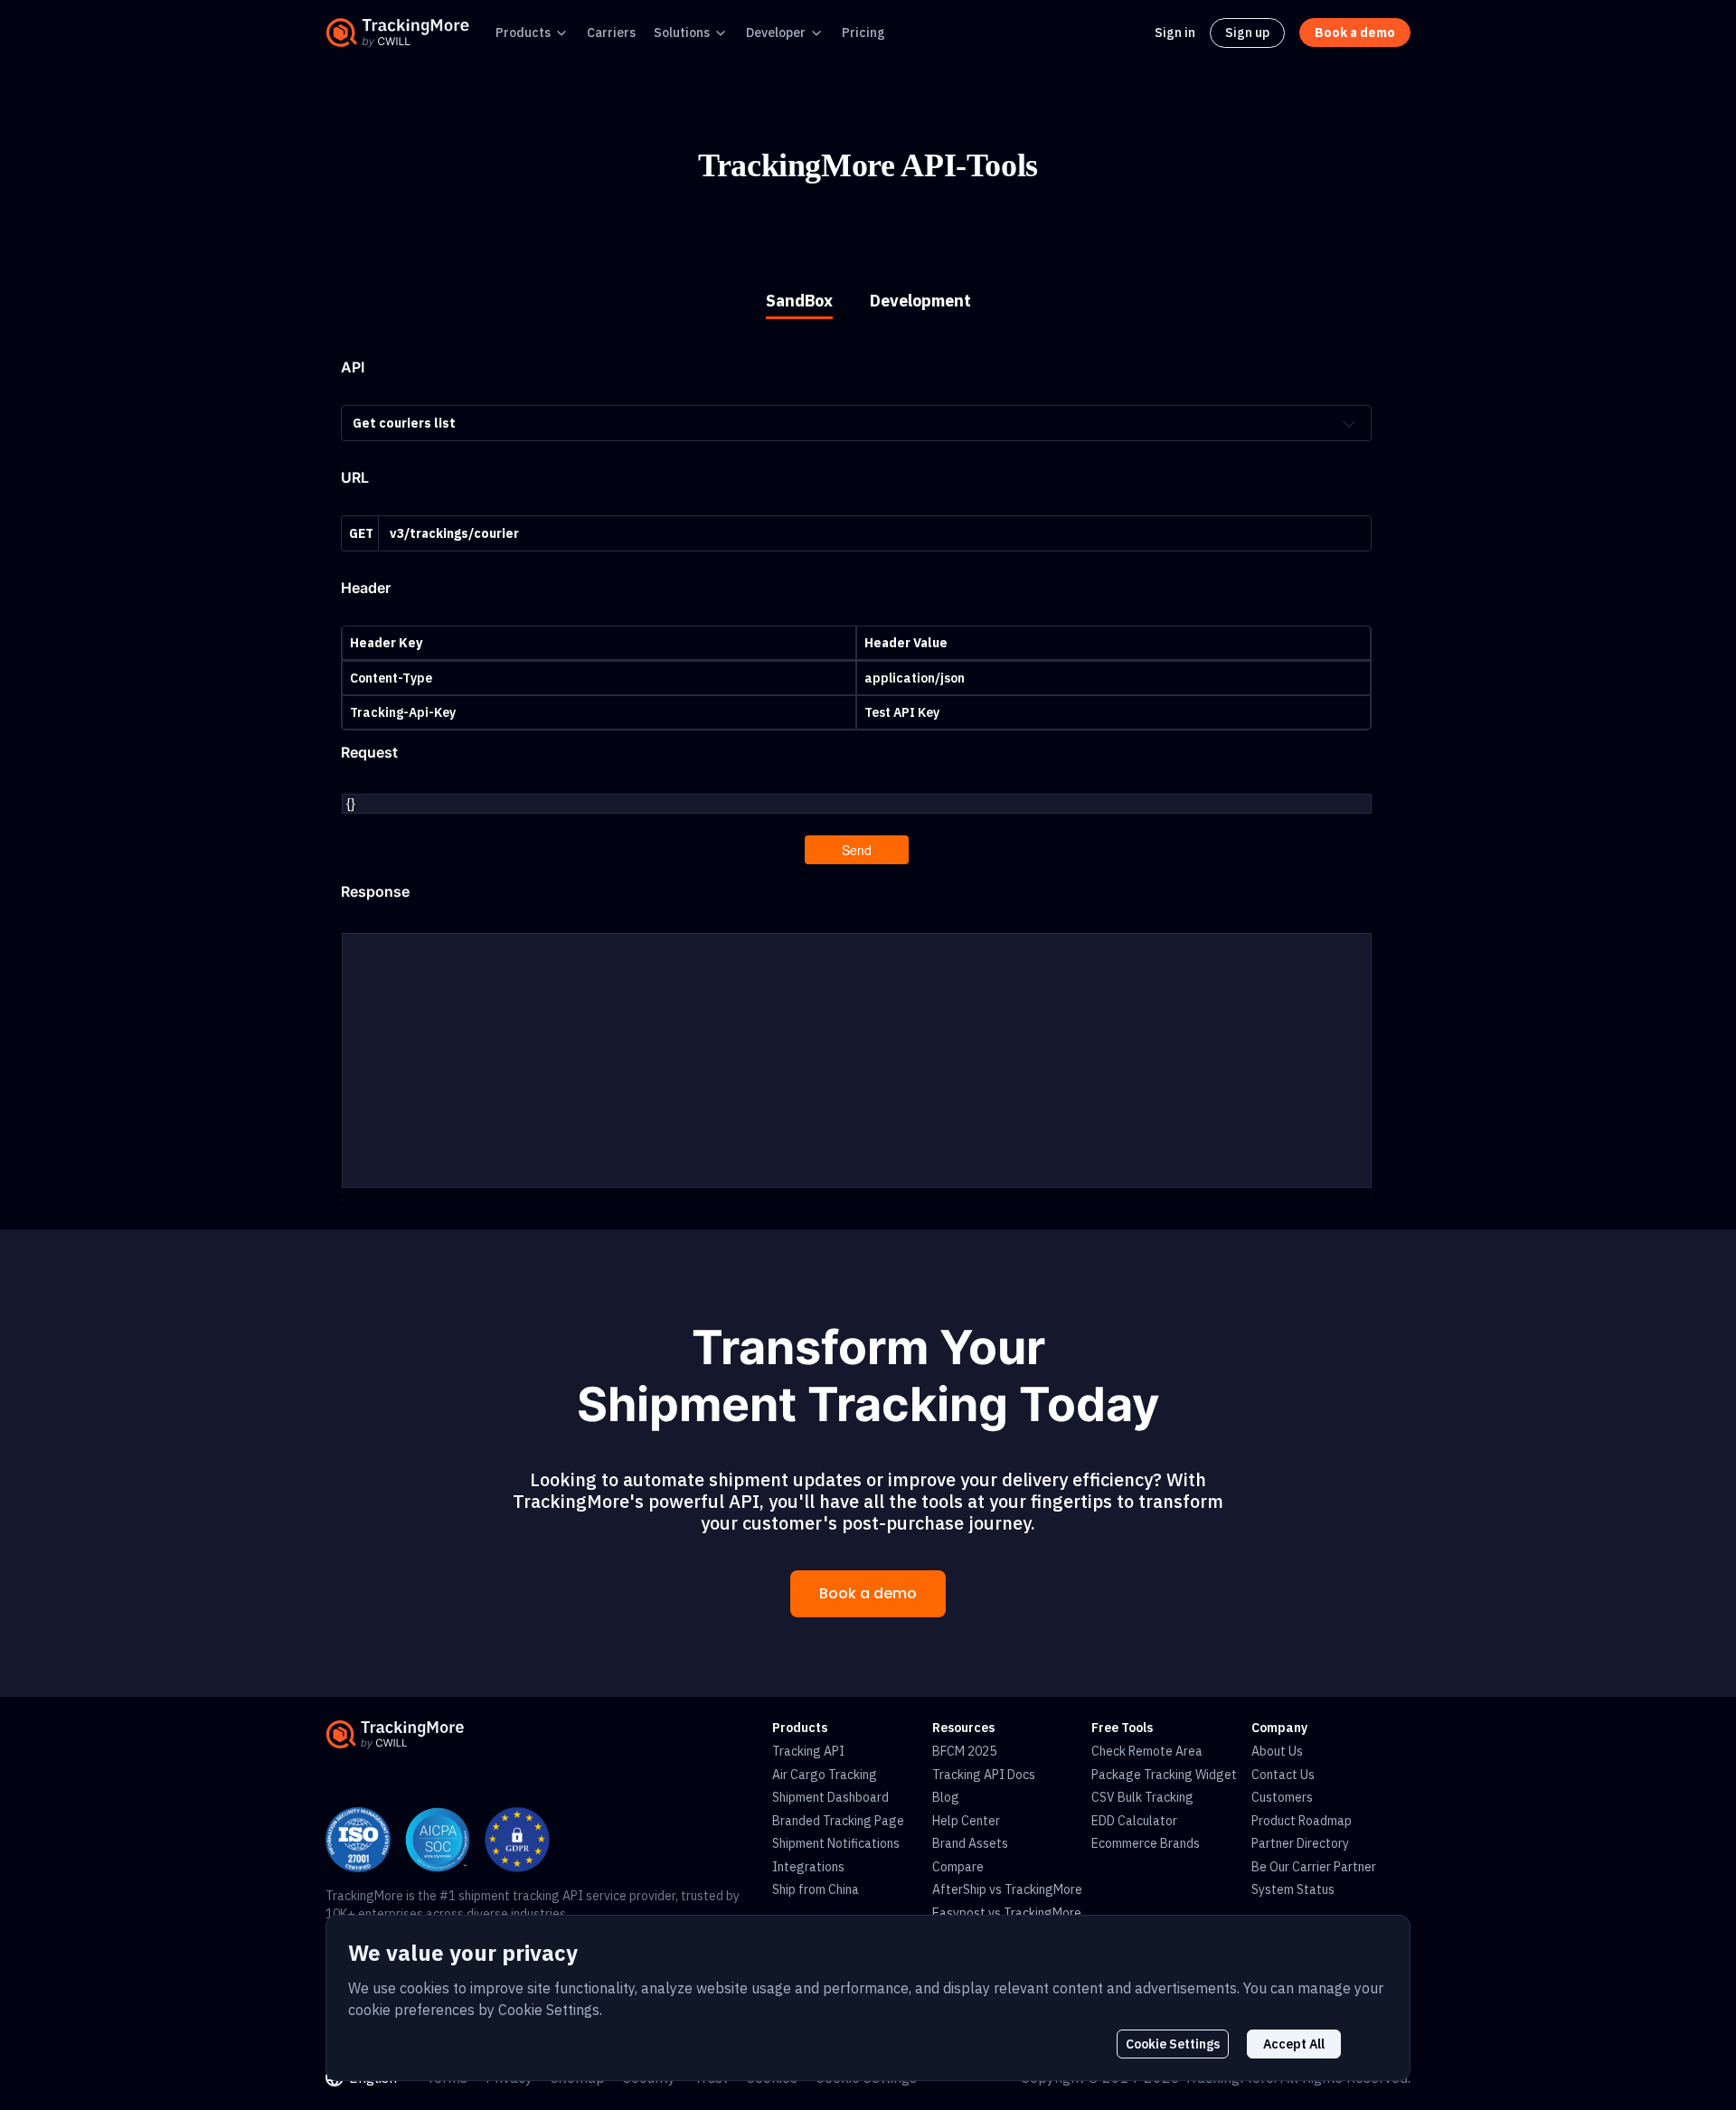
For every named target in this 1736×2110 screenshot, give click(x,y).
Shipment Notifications (836, 1843)
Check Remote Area (1147, 1751)
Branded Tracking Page (838, 1821)
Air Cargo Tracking (825, 1775)
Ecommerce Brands (1146, 1843)
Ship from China (816, 1889)
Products (523, 33)
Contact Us (1283, 1775)
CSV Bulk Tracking (1142, 1797)
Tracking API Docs (984, 1775)
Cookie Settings (1173, 2044)
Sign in (1175, 33)
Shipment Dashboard (830, 1797)
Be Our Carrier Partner (1314, 1867)
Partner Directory (1300, 1843)
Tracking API (808, 1751)
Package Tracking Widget (1164, 1775)
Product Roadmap (1302, 1821)
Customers (1282, 1797)
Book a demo (868, 1593)
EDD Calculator (1134, 1821)
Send (857, 850)
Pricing (863, 33)
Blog (946, 1797)
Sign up (1247, 33)
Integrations (808, 1867)
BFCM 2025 (964, 1751)
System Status (1293, 1889)
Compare (958, 1867)
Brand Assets (970, 1843)
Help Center (966, 1821)
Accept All (1294, 2044)
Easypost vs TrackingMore (1007, 1913)
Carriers (611, 33)
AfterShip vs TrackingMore (1007, 1889)
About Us (1277, 1751)
